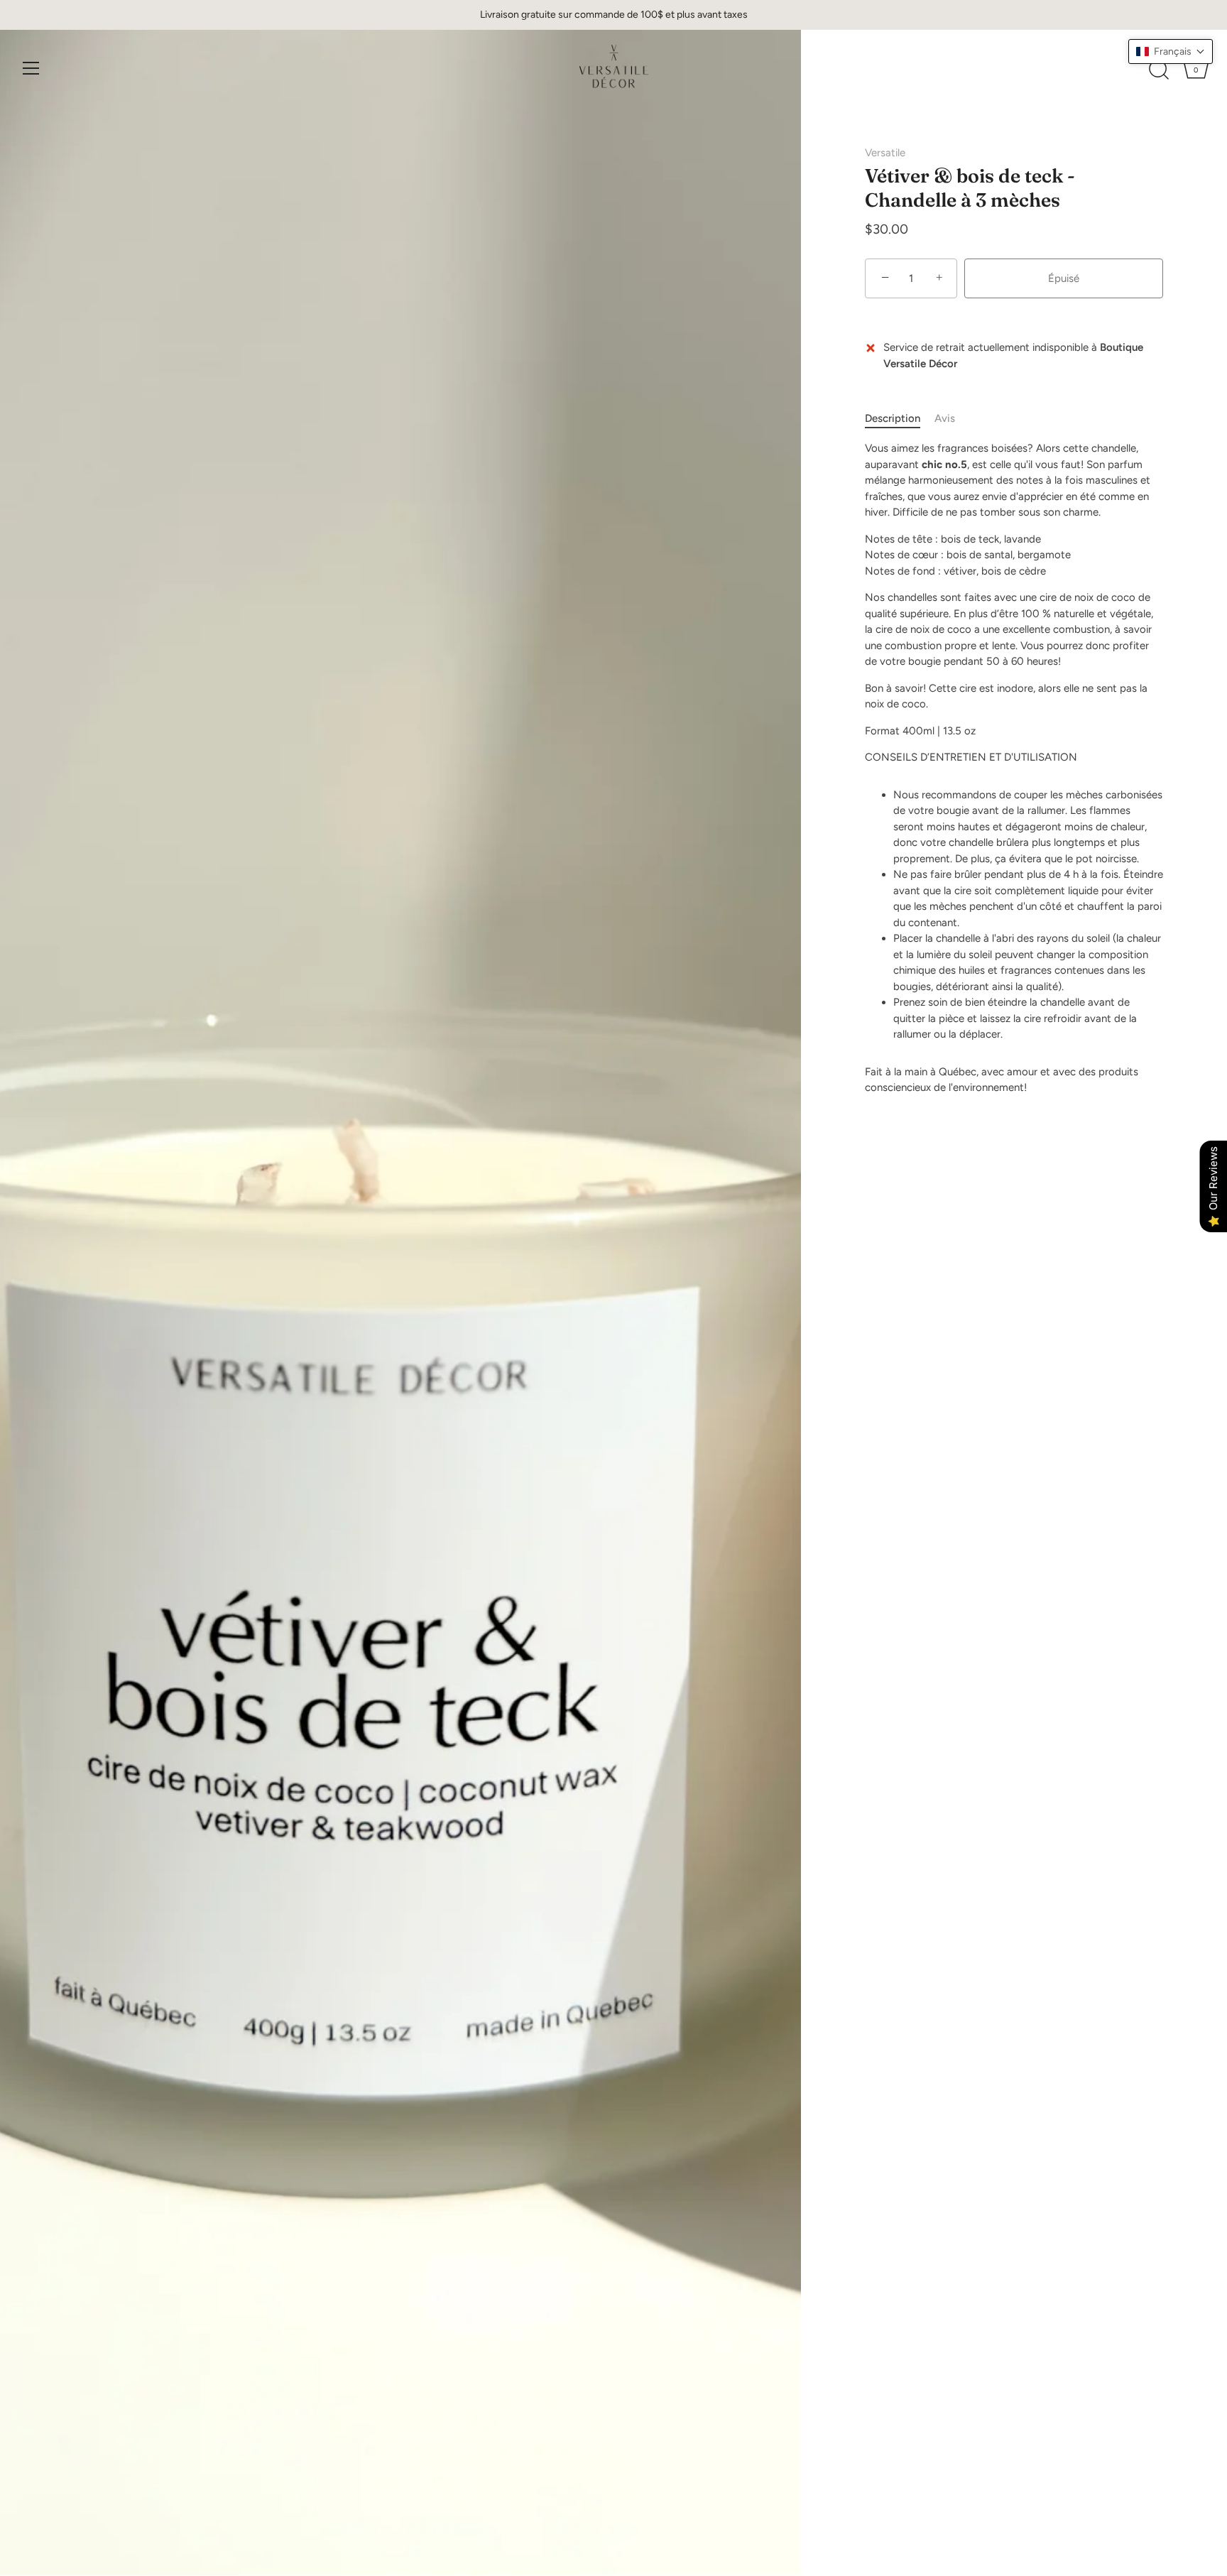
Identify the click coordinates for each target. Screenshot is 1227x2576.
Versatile (885, 153)
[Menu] (31, 68)
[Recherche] (1159, 70)
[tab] (900, 419)
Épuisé (1064, 278)
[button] (1171, 51)
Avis (945, 418)
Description (893, 418)
